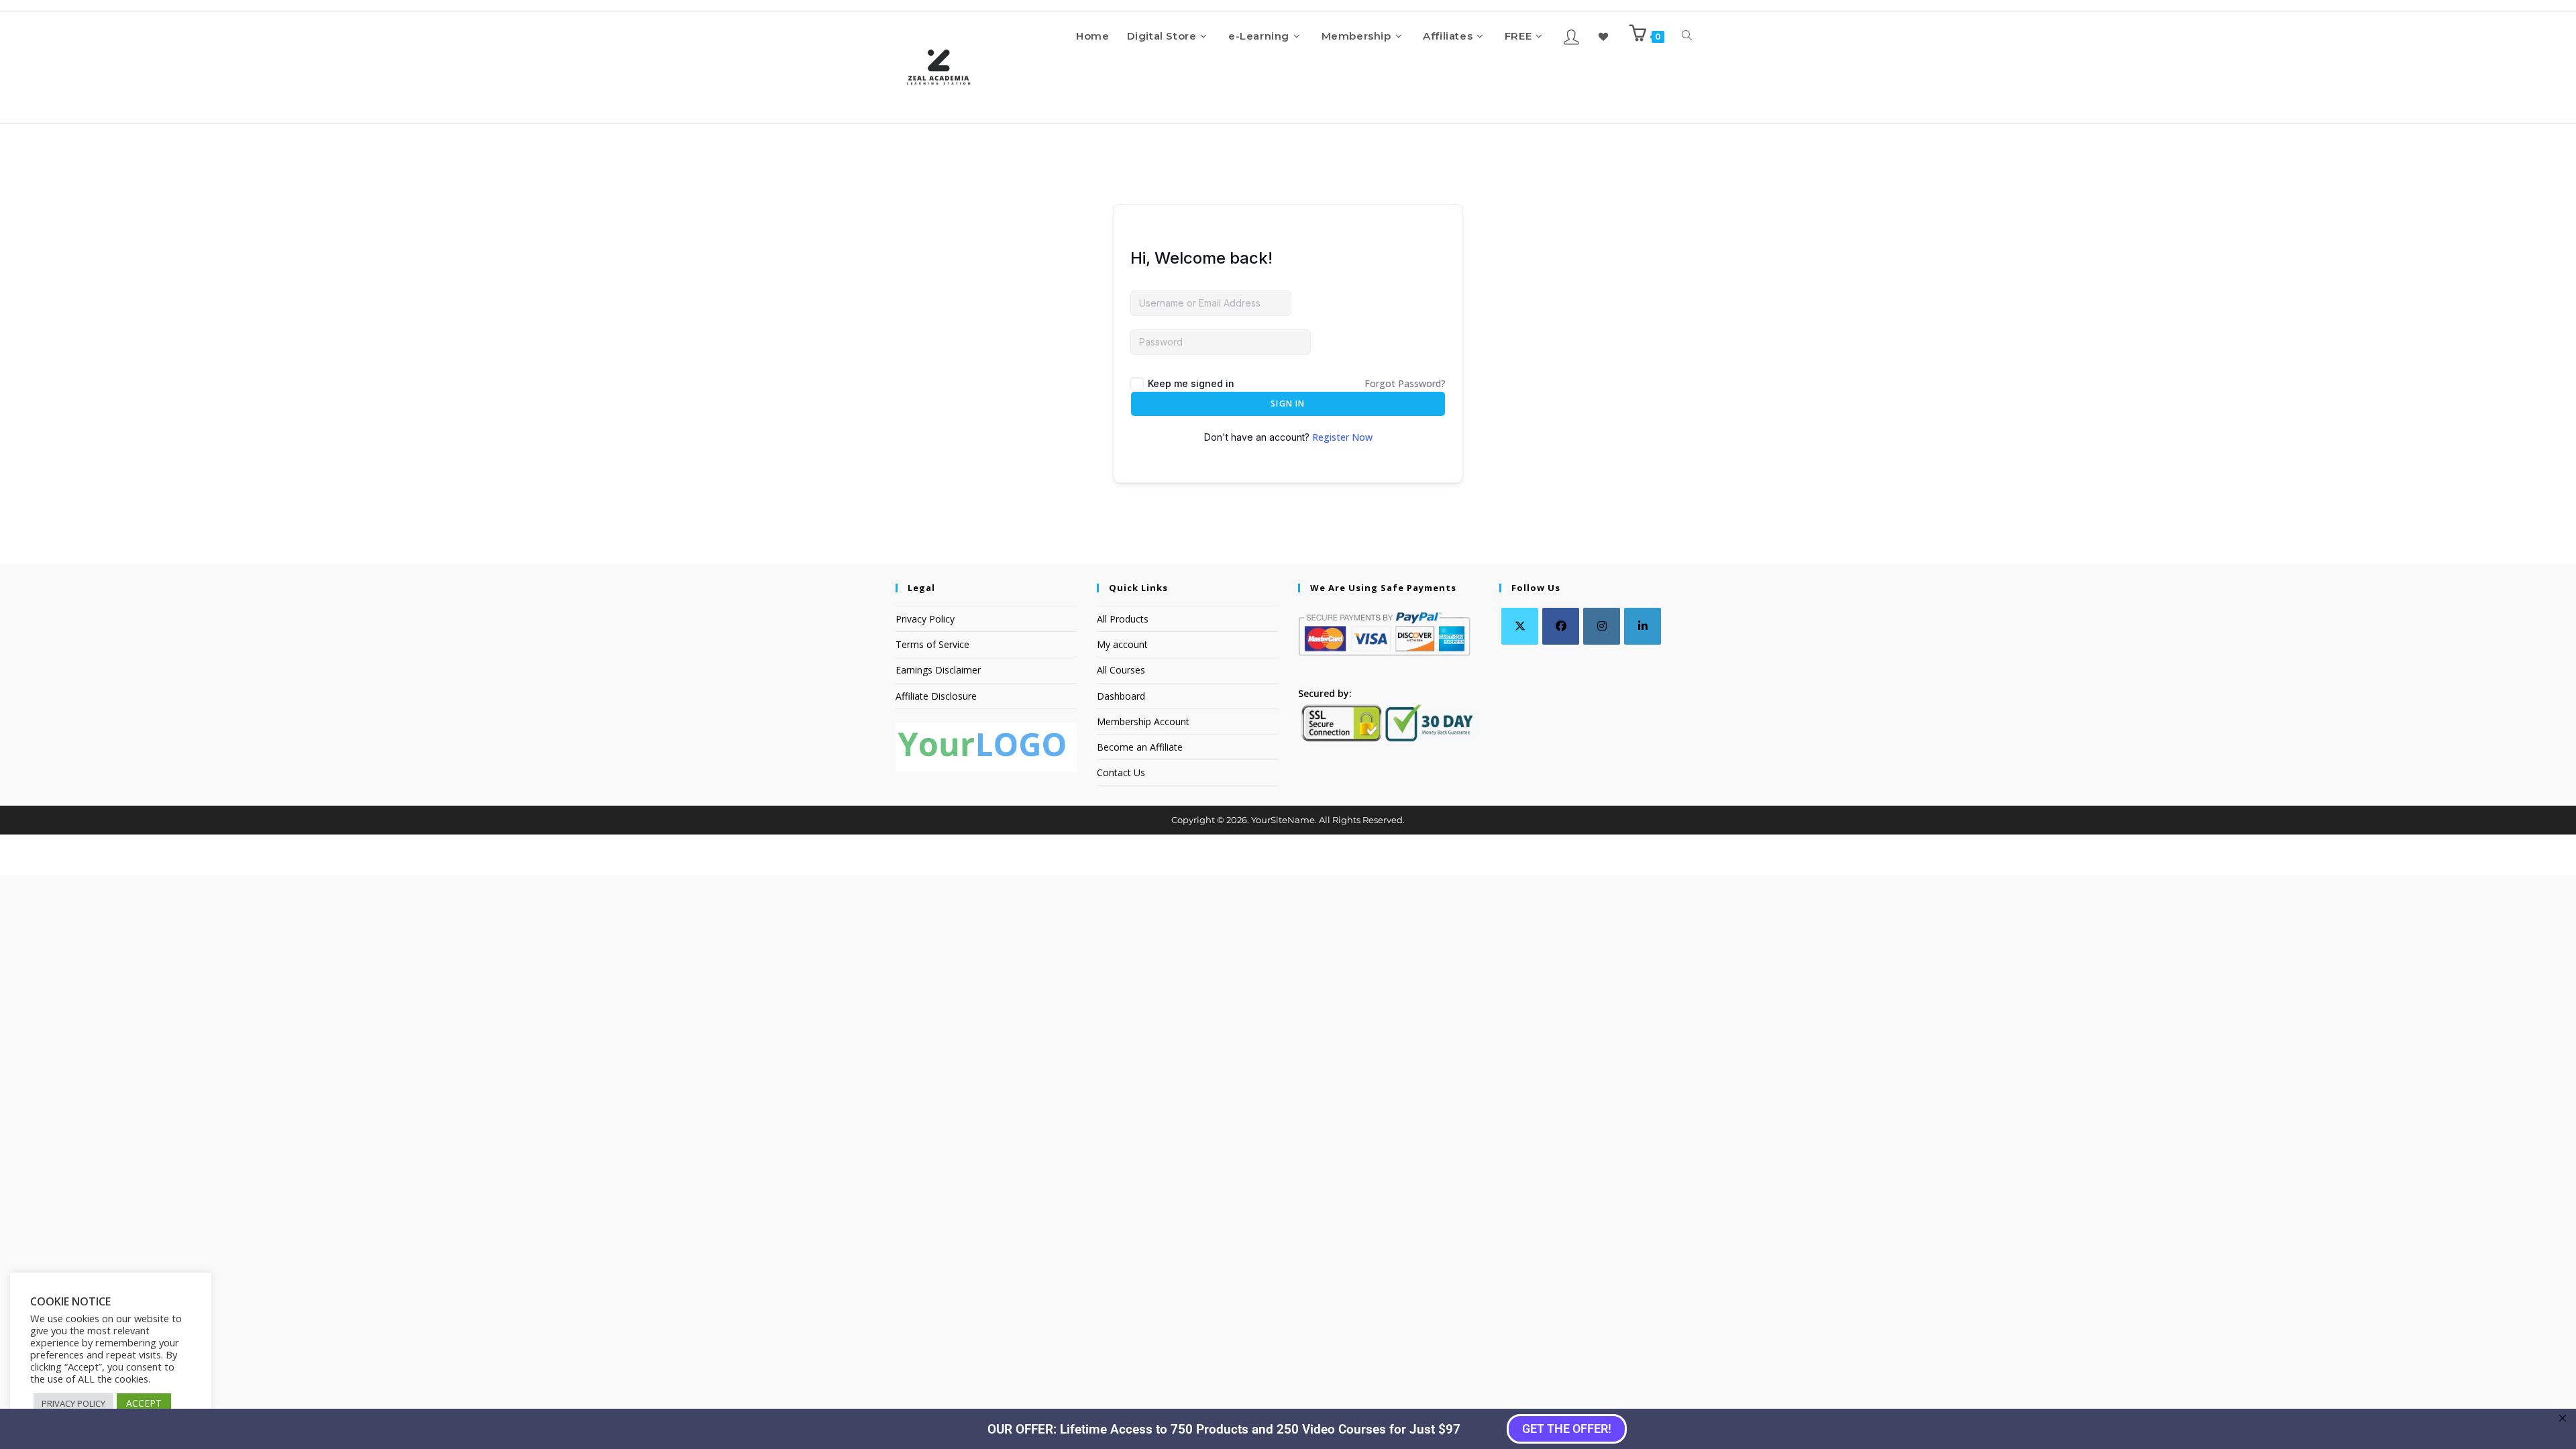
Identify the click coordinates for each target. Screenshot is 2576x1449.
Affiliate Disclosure (936, 696)
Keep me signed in (1191, 383)
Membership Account (1143, 721)
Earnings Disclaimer (938, 670)
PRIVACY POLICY (73, 1403)
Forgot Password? (1405, 383)
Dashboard (1121, 696)
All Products (1123, 619)
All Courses (1121, 670)
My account (1122, 644)
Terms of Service (932, 644)
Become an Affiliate (1140, 747)
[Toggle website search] (1687, 36)
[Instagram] (1602, 626)
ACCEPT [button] (144, 1403)
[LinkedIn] (1643, 626)
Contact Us (1121, 772)
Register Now (1342, 437)
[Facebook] (1561, 626)
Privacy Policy (925, 619)
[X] (1520, 626)
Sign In (1288, 404)
